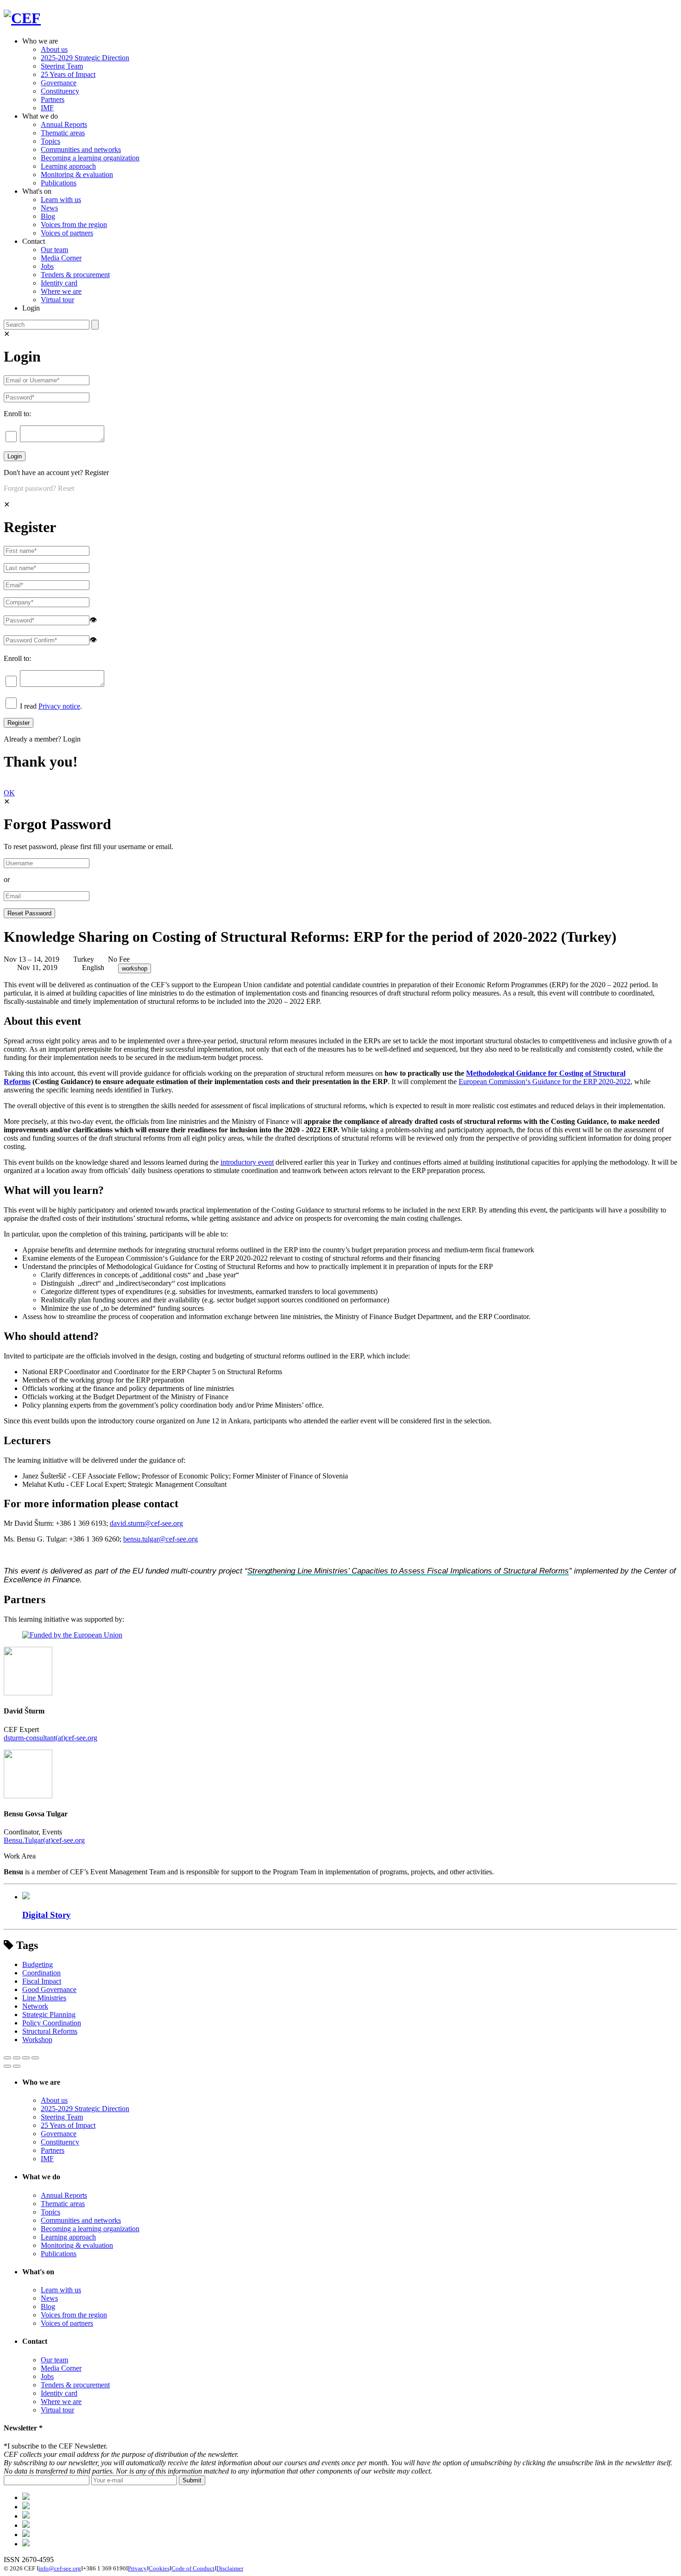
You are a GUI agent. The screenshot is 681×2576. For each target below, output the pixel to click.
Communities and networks (81, 149)
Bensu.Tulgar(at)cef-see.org (44, 1840)
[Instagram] (26, 2535)
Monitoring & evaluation (77, 174)
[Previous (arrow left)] (7, 2066)
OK (9, 793)
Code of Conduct (193, 2568)
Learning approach (68, 166)
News (49, 208)
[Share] (17, 2058)
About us (54, 49)
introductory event (247, 1162)
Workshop (37, 2040)
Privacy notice (59, 706)
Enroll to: (17, 414)
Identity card (59, 283)
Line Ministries (44, 1998)
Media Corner (61, 258)
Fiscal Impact (42, 1981)
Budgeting (38, 1964)
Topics (50, 141)
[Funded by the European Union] (72, 1635)
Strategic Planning (49, 2014)
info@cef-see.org (60, 2568)
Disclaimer (230, 2568)
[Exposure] (26, 2497)
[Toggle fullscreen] (26, 2058)
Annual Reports (64, 124)
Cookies (159, 2568)
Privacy (137, 2568)
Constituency (60, 91)
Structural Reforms (50, 2031)
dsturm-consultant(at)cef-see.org (50, 1738)
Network (35, 2006)
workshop (135, 968)
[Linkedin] (26, 2525)
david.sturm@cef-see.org (146, 1523)
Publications (59, 183)
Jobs (47, 266)
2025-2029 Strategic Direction (85, 58)
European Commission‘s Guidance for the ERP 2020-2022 (545, 1082)
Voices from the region (74, 225)
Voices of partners (67, 233)
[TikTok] (26, 2516)
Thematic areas (63, 133)
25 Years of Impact (68, 74)
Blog (48, 216)
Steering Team (62, 66)
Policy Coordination (52, 2023)
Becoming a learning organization (90, 158)
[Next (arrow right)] (17, 2066)
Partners (53, 99)
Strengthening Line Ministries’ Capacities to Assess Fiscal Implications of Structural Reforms (408, 1571)
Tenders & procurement (75, 275)
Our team (54, 250)
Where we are (61, 291)
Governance (59, 83)
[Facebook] (26, 2507)
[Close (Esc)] (7, 2058)
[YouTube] (26, 2544)
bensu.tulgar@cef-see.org (161, 1539)
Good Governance (49, 1989)
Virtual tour (57, 300)
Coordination (41, 1973)
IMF (47, 108)
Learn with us (61, 200)
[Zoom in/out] (35, 2058)
